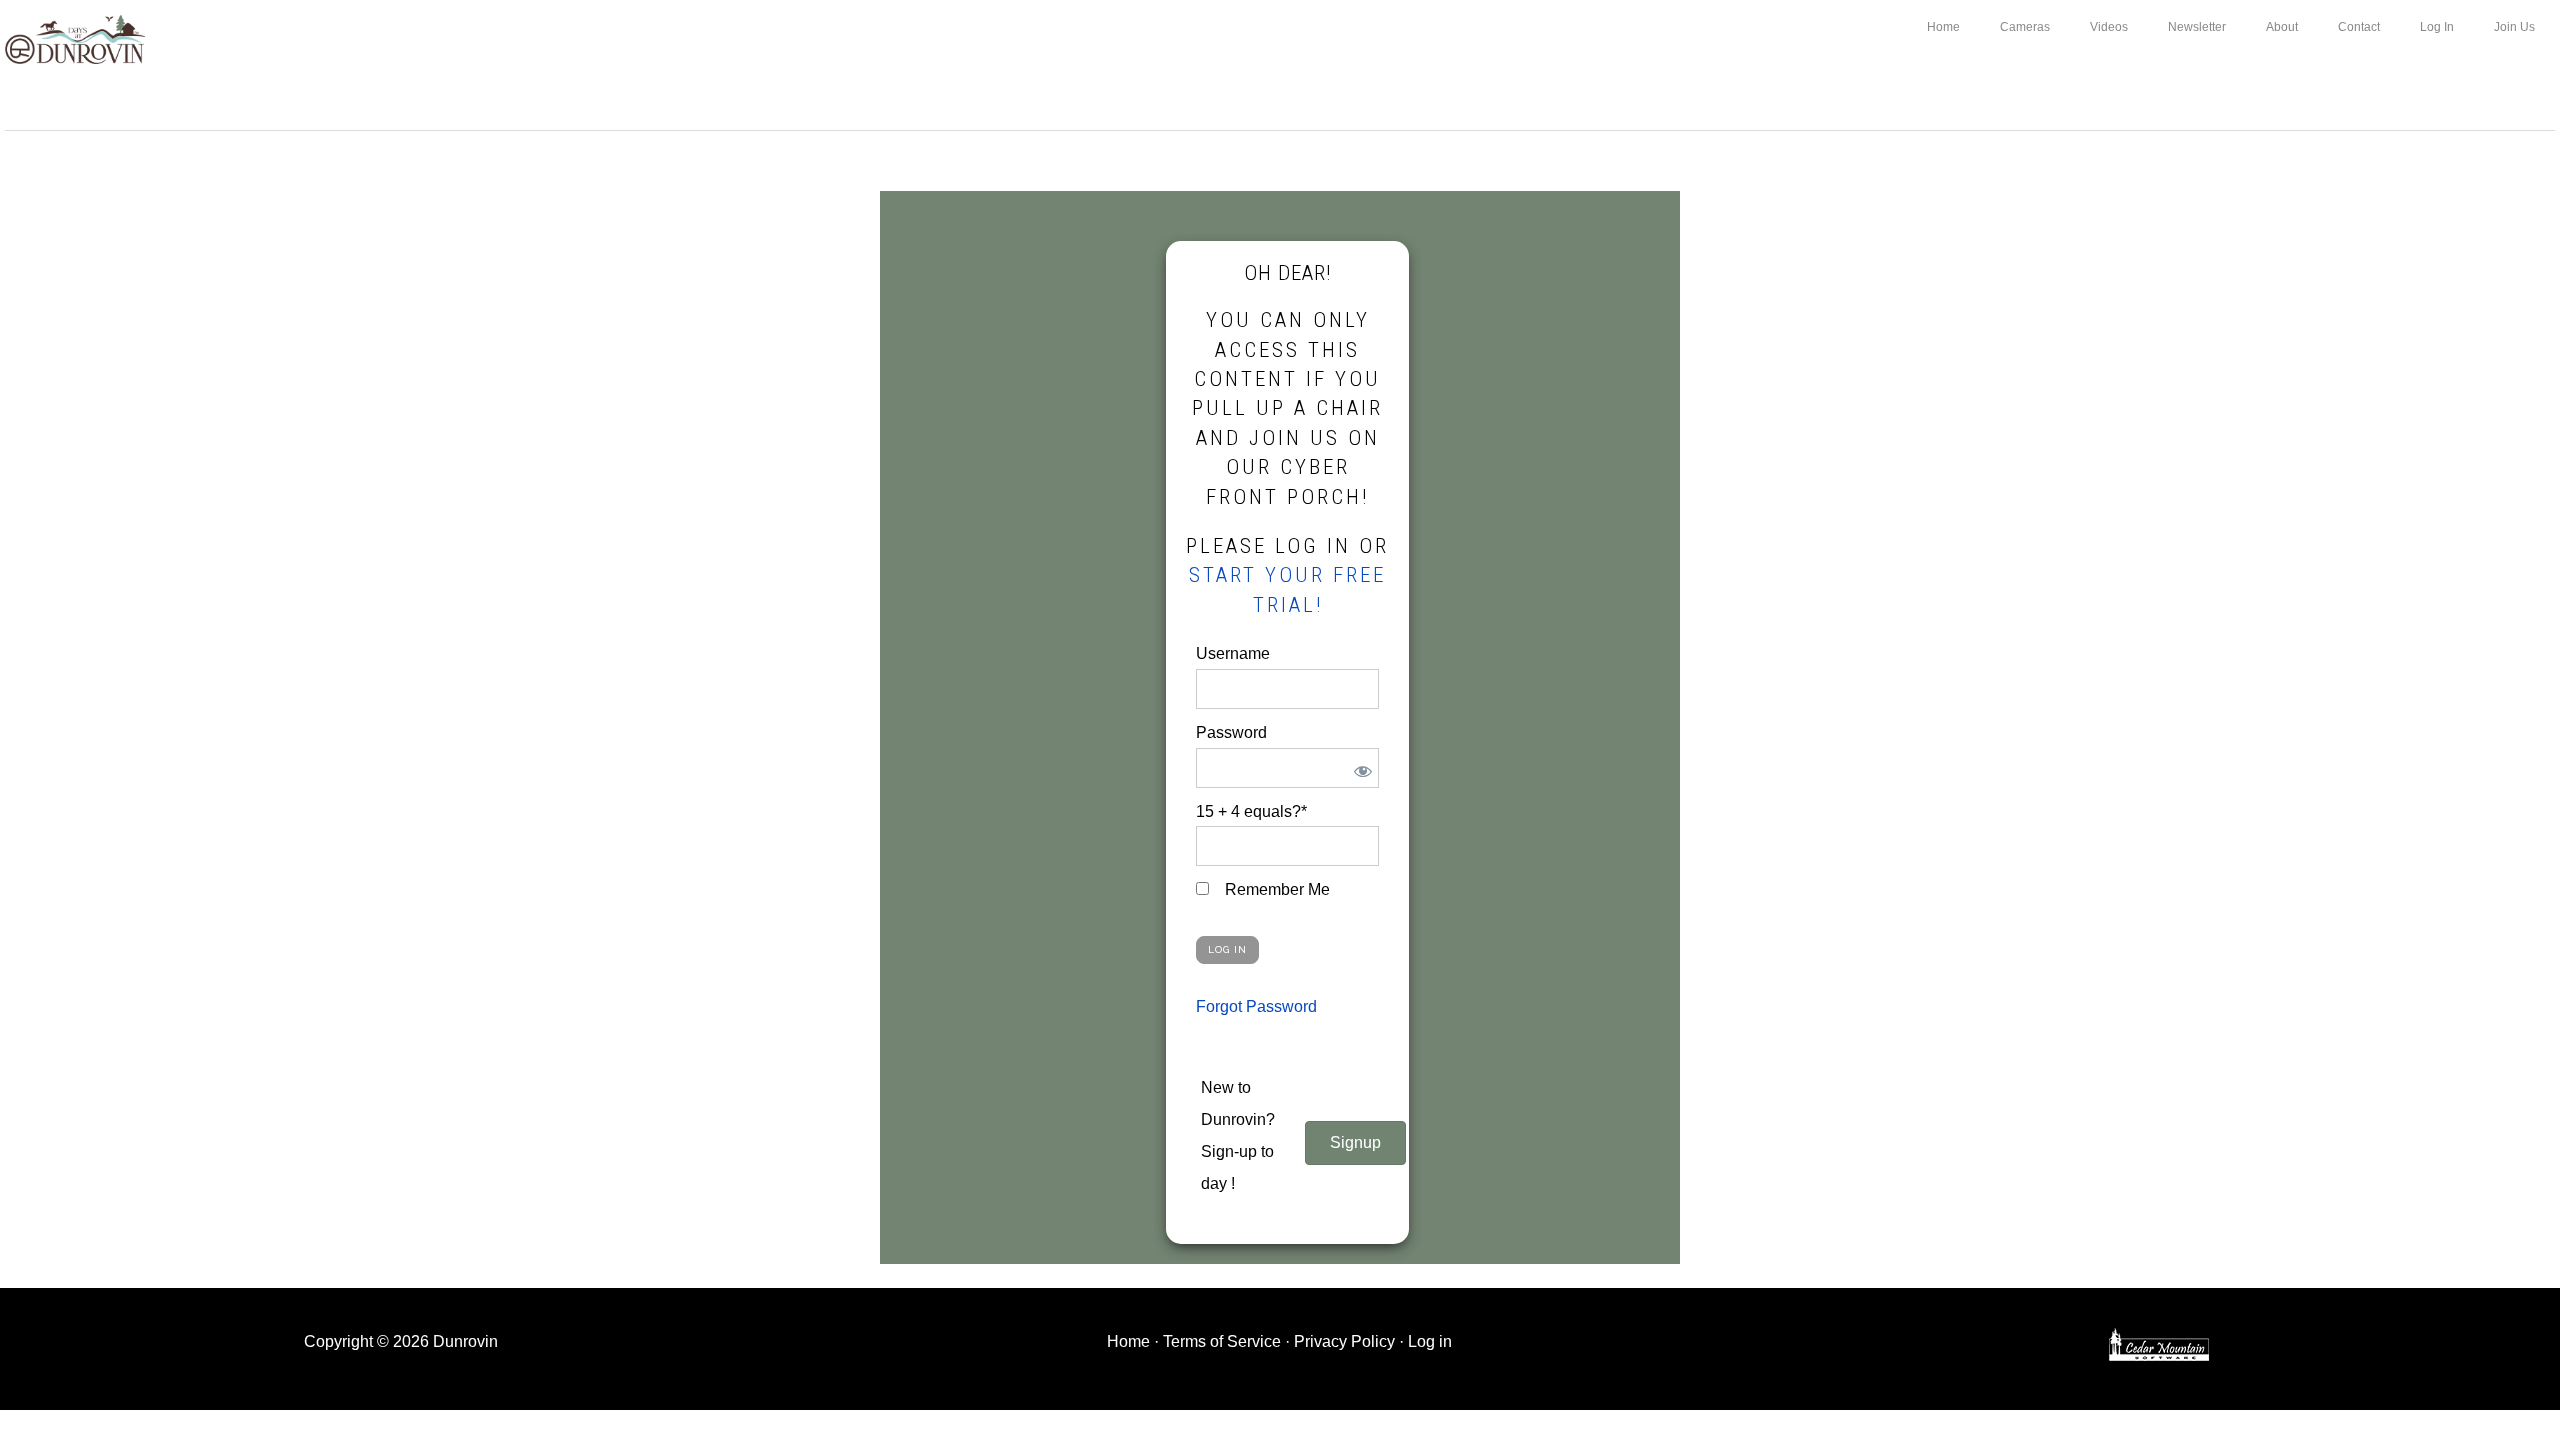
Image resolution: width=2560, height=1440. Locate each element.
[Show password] (1359, 768)
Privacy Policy (1344, 1341)
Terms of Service (1222, 1341)
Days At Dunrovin (75, 38)
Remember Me (1275, 889)
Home (1128, 1341)
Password (1231, 732)
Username (1233, 653)
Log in (1430, 1341)
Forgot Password (1256, 1006)
